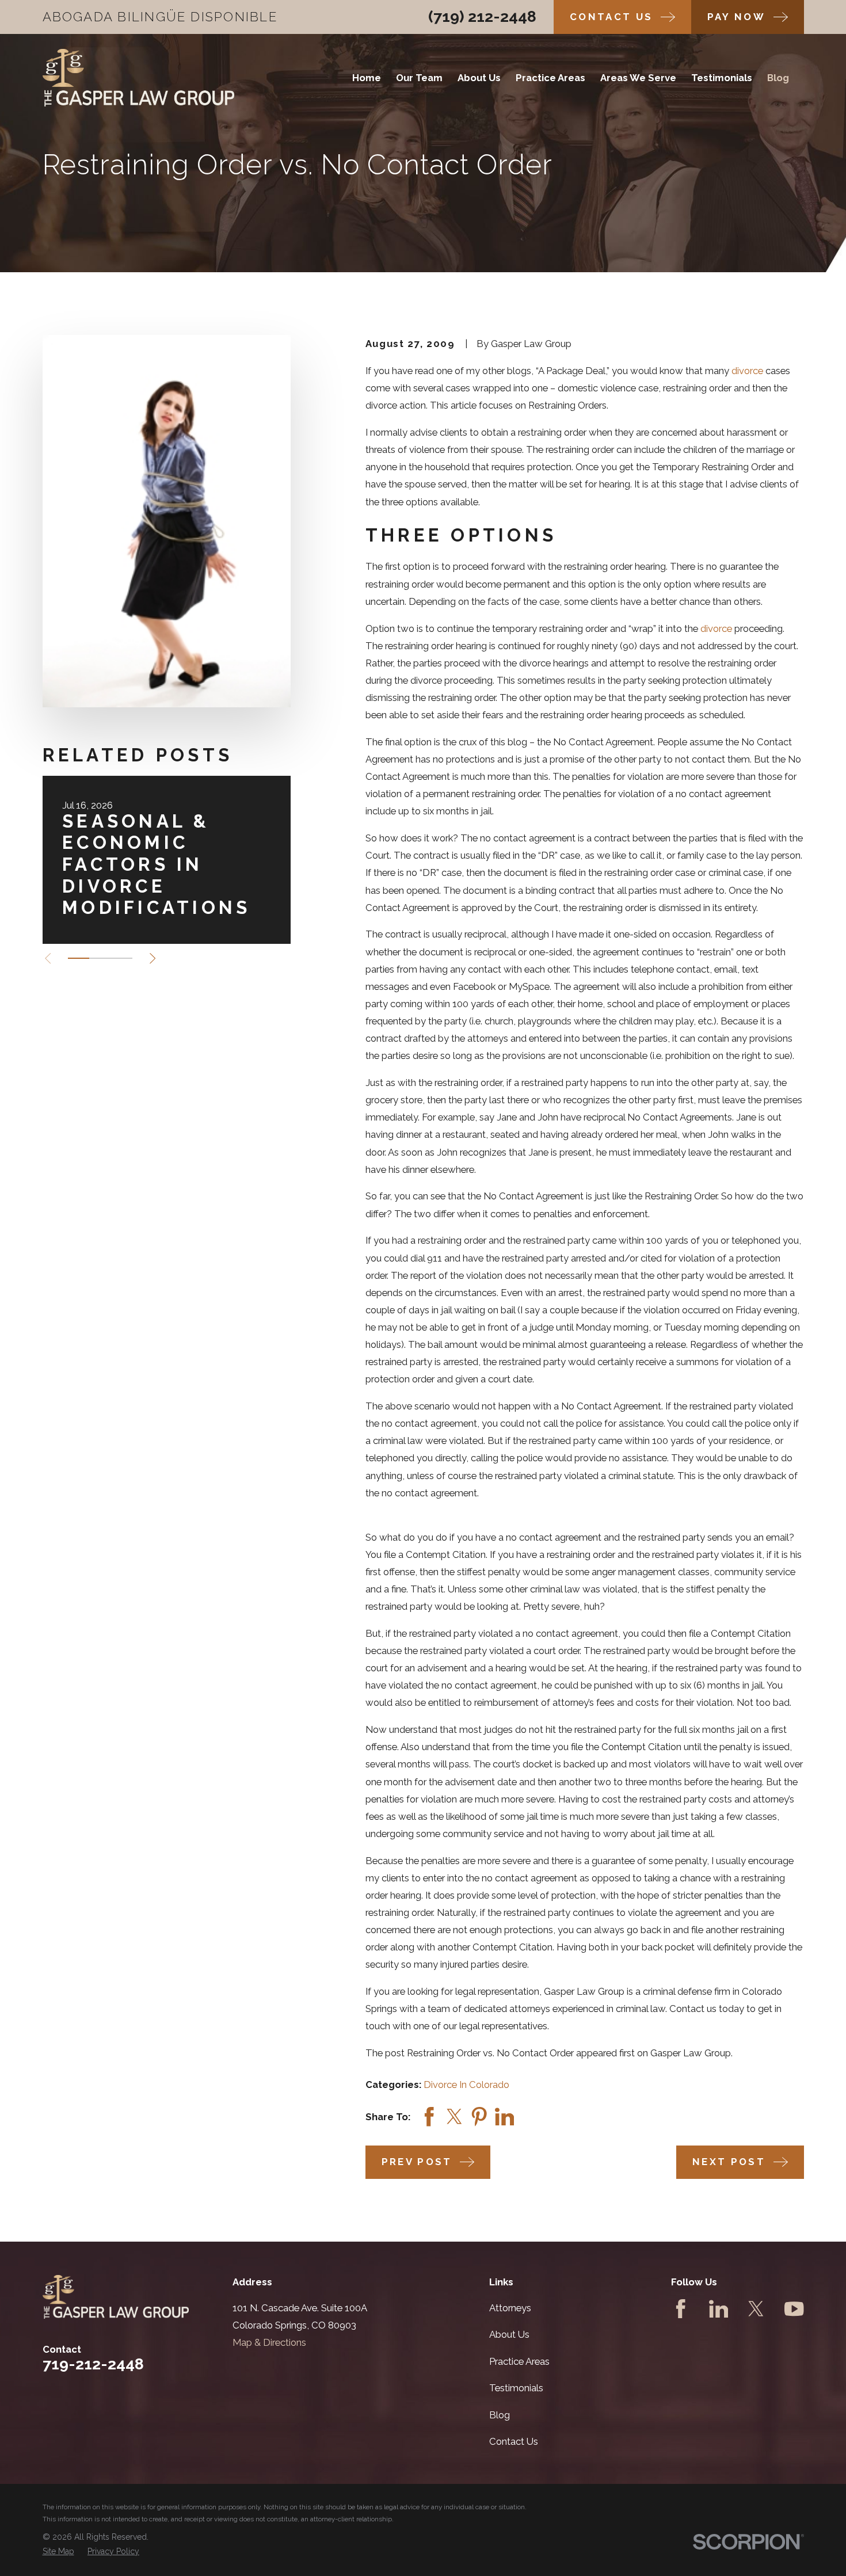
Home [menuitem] (367, 78)
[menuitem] (58, 2552)
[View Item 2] (100, 958)
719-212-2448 (93, 2364)
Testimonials (516, 2388)
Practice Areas (519, 2361)
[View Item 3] (121, 958)
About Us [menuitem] (479, 78)
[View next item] (153, 958)
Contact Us (514, 2441)
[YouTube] (794, 2309)
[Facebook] (681, 2309)
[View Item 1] (79, 958)
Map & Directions (269, 2342)
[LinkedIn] (719, 2309)
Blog (500, 2415)
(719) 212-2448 (482, 16)
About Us (509, 2334)
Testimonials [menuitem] (722, 78)
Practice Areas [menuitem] (550, 78)
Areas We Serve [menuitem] (638, 78)
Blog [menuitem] (778, 78)
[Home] (139, 78)
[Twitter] (756, 2309)
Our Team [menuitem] (419, 78)
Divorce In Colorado (466, 2085)
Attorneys (510, 2308)
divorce (747, 371)
